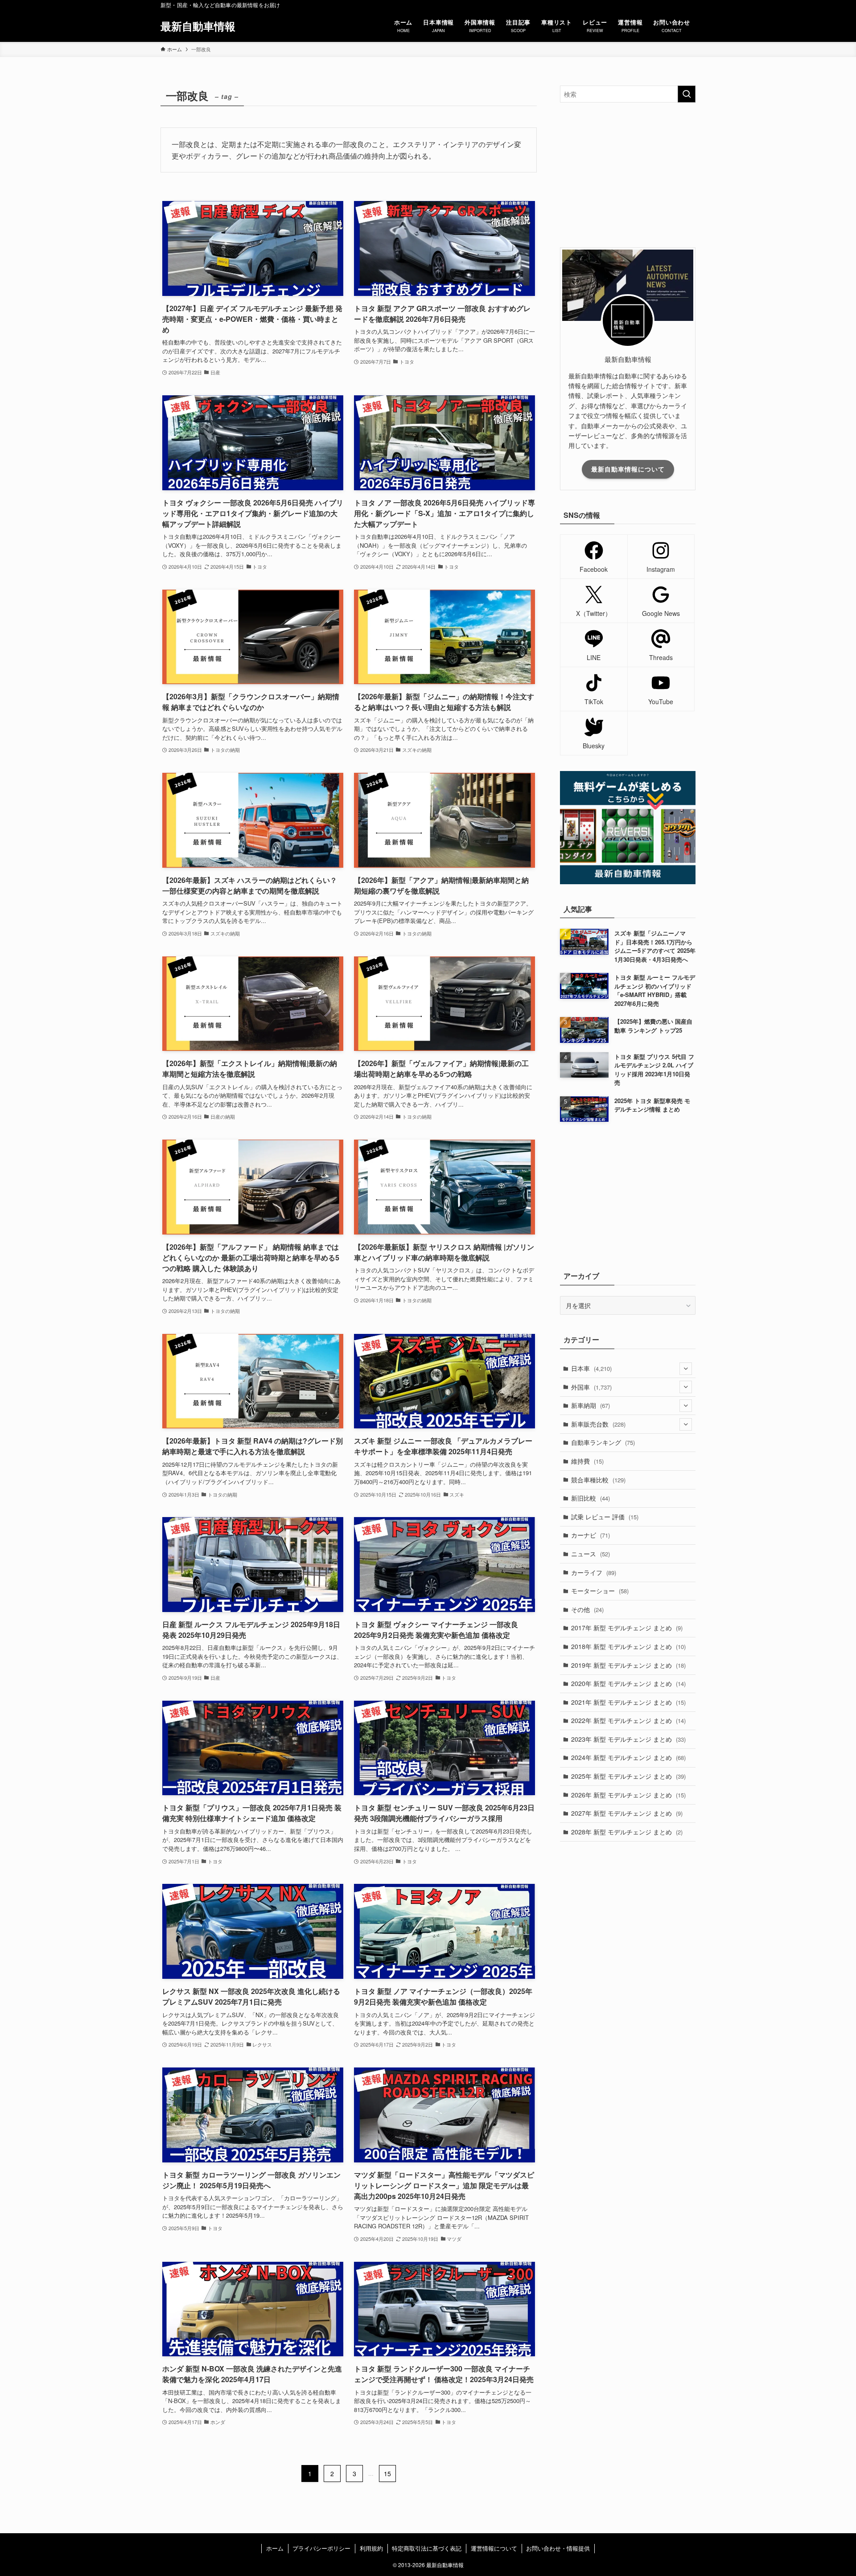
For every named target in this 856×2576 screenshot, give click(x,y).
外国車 (591, 1387)
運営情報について (494, 2548)
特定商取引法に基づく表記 (427, 2548)
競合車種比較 (598, 1480)
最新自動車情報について (628, 469)
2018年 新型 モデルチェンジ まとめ (628, 1646)
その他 (587, 1609)
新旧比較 (591, 1498)
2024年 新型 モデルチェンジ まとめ (628, 1757)
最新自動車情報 (198, 26)
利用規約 (371, 2548)
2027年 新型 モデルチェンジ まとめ (627, 1813)
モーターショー (600, 1591)
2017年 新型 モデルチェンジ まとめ (627, 1628)
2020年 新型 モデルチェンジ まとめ (628, 1683)
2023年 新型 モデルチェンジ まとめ (628, 1739)
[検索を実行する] (687, 94)
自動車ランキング (603, 1442)
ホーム (275, 2548)
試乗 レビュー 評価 (605, 1517)
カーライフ (594, 1572)
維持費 (587, 1461)
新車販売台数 (598, 1424)
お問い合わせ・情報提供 (558, 2548)
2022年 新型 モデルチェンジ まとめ (628, 1720)
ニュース (591, 1554)
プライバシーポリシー (321, 2548)
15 (387, 2473)
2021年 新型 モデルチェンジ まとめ (628, 1702)
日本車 (591, 1368)
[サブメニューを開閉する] (686, 1369)
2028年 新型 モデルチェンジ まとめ (627, 1832)
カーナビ (591, 1535)
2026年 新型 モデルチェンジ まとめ (628, 1795)
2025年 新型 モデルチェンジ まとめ (628, 1776)
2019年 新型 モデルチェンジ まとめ (628, 1665)
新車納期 (591, 1405)
